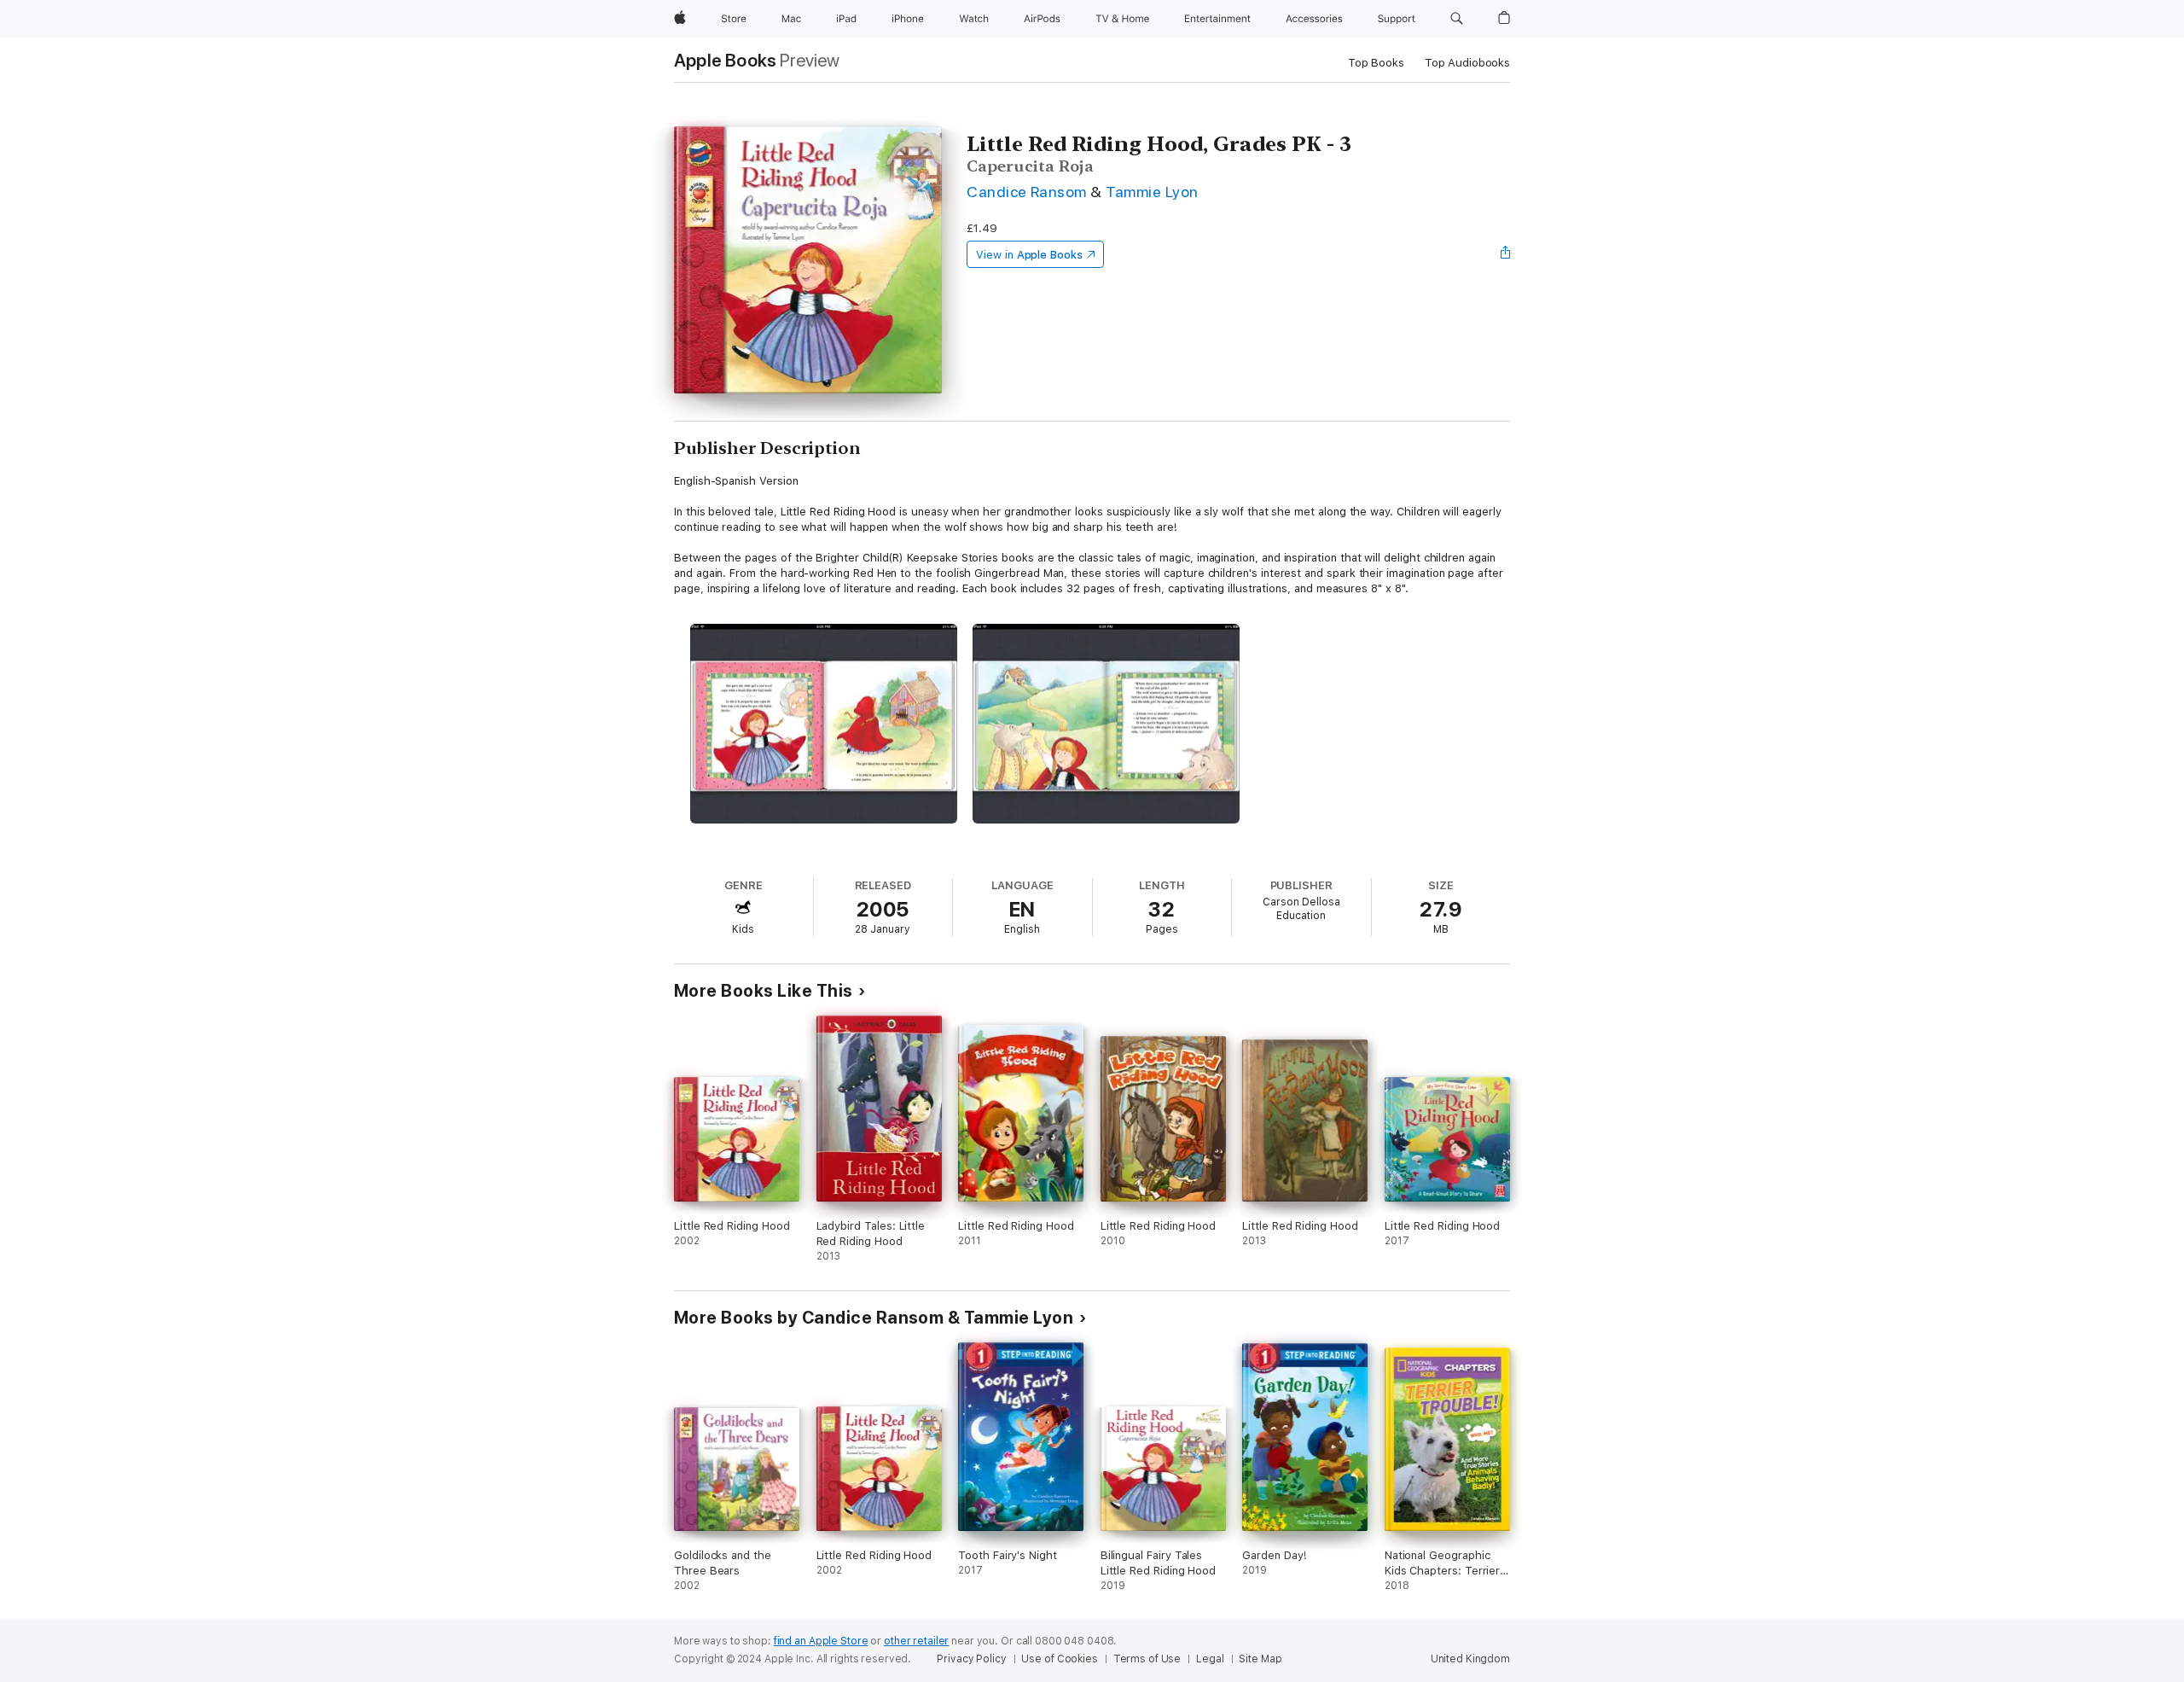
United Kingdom (1470, 1659)
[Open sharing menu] (1506, 254)
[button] (1457, 19)
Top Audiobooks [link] (1467, 63)
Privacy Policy (971, 1659)
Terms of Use (1147, 1659)
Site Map (1260, 1659)
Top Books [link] (1376, 63)
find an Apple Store (821, 1641)
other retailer (916, 1641)
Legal (1210, 1659)
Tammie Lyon (1152, 192)
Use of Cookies (1059, 1659)
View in (1029, 255)
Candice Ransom (1027, 192)
